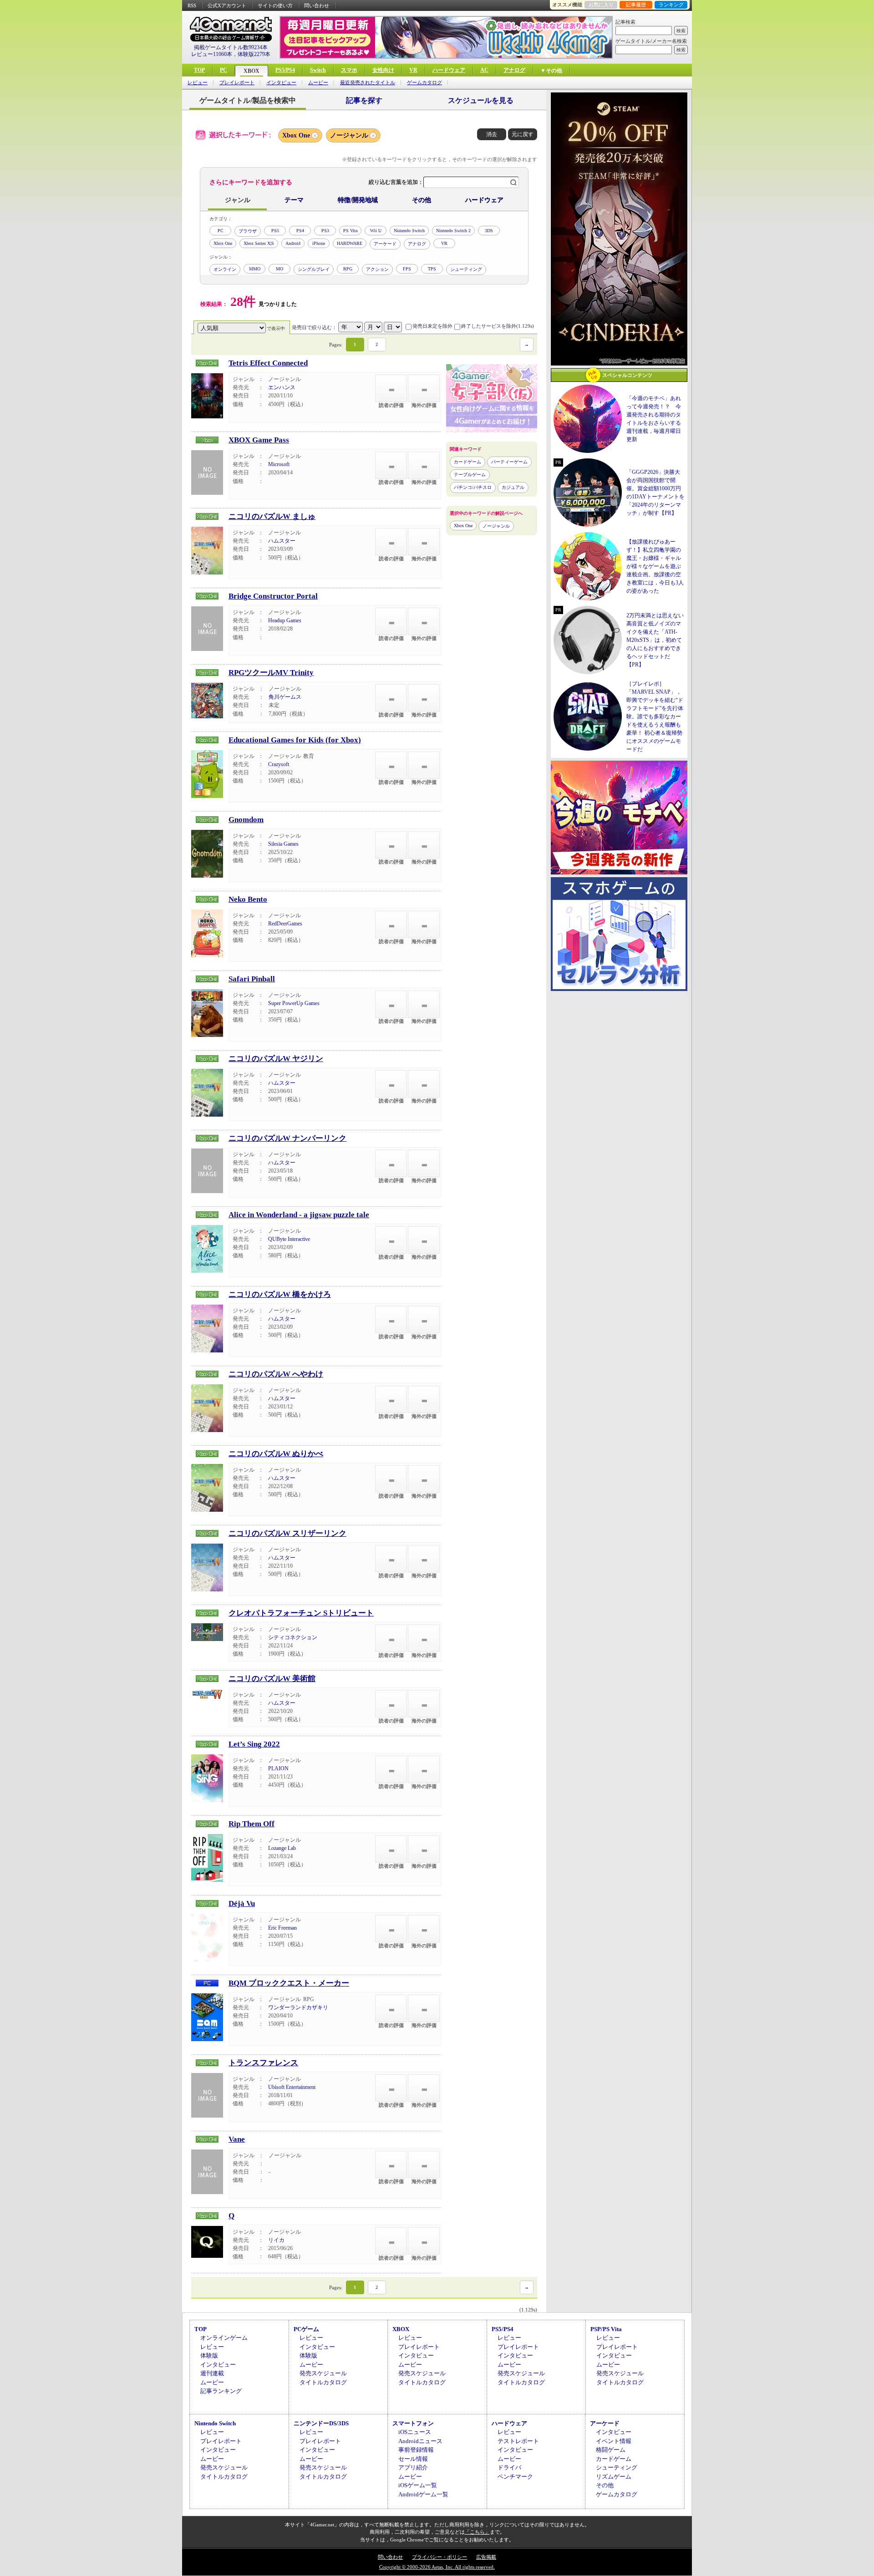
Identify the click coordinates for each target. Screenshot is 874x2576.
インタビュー (281, 83)
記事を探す (364, 100)
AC (484, 70)
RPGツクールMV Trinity (271, 673)
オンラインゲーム (224, 2338)
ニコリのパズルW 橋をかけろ (280, 1294)
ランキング (671, 5)
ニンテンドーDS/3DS (321, 2423)
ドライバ (509, 2467)
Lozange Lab (282, 1848)
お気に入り (601, 5)
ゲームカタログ (424, 83)
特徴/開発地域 (358, 200)
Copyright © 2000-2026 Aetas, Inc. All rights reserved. (437, 2567)
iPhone (319, 243)
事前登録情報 (416, 2450)
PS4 (300, 231)
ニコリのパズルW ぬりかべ (276, 1454)
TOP (199, 70)
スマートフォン (413, 2423)
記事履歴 (636, 5)
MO (279, 269)
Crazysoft (279, 764)
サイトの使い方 (275, 5)
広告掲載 (486, 2557)
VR (413, 70)
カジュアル (513, 487)
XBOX (252, 71)
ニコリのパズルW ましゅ (272, 516)
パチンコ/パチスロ (473, 487)
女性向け (383, 70)
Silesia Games (283, 844)
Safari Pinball (252, 979)
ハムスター (282, 541)
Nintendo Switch (409, 231)
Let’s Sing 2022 (254, 1744)
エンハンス (282, 387)
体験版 (209, 2355)
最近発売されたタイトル (368, 83)
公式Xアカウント (227, 5)
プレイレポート (237, 83)
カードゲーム (467, 462)
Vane (237, 2139)
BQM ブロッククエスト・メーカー (289, 1983)
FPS (407, 269)
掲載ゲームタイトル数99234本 (231, 47)
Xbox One (296, 135)
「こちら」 (477, 2532)
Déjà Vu (242, 1903)
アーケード (385, 244)
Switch (318, 70)
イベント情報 (614, 2441)
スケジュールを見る (481, 100)
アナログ (514, 70)
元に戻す (523, 134)
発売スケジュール (323, 2373)
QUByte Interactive (289, 1239)
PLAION (278, 1768)
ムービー (318, 83)
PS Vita (350, 231)
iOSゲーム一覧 (418, 2485)
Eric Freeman (282, 1928)
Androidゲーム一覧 (423, 2494)
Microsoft (279, 464)
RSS (192, 5)
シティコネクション (293, 1637)
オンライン (225, 269)
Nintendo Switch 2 (453, 231)
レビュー (198, 83)
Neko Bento (248, 899)
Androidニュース (420, 2441)
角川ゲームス (285, 697)
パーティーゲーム (509, 462)
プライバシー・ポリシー (440, 2557)
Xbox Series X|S (259, 243)
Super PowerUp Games (294, 1003)
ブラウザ (248, 231)
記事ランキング (221, 2391)
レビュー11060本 (212, 54)
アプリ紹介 (413, 2467)
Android (293, 243)
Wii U (376, 231)
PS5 (275, 231)
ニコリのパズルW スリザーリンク (287, 1533)
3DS (489, 231)
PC (224, 70)
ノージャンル (349, 135)
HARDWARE (350, 243)
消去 (492, 134)
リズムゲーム (614, 2477)
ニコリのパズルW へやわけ (276, 1374)
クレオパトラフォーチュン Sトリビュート (301, 1613)
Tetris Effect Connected (268, 363)
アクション (377, 269)
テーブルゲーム (470, 475)
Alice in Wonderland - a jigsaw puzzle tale (299, 1215)
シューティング (466, 269)
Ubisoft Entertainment (292, 2087)
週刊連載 (212, 2373)
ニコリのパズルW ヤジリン (276, 1059)
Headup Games (285, 620)
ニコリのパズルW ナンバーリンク (287, 1138)
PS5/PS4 (285, 70)
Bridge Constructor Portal (273, 596)
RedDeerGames (285, 924)
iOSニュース (415, 2432)
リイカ (276, 2240)
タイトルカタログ (323, 2382)
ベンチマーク (515, 2477)
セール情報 (413, 2459)
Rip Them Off (252, 1824)
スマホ (349, 70)
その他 (422, 200)
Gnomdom (246, 820)
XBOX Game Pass (259, 440)
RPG (348, 269)
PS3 (325, 231)
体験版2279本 (254, 54)
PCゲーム (306, 2329)
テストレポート (518, 2441)
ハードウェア (449, 70)
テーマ (294, 200)
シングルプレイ (314, 269)
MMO (255, 269)
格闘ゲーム (611, 2450)
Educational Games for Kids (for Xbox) (295, 740)
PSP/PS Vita (606, 2329)
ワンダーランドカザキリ (298, 2007)
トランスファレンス (263, 2063)
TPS (432, 269)
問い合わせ (317, 5)
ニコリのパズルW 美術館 (272, 1679)
